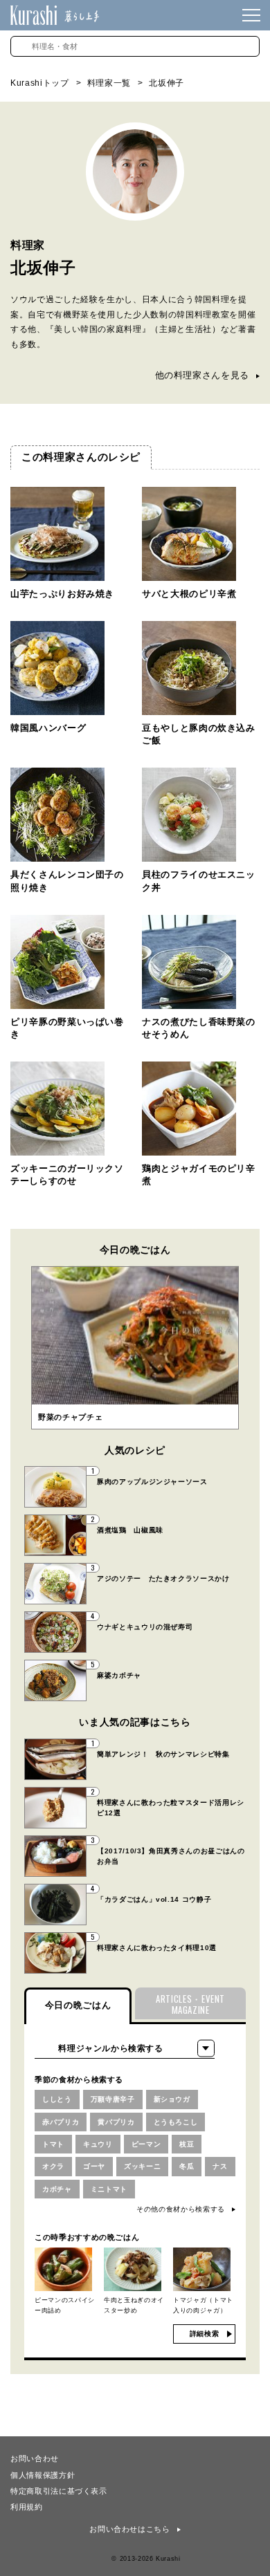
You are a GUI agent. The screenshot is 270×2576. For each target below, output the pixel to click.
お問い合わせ (35, 2458)
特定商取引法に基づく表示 (59, 2490)
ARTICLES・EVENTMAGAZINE (190, 2004)
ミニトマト (109, 2189)
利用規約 (27, 2506)
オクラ (53, 2166)
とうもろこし (176, 2122)
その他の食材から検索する (181, 2209)
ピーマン (146, 2144)
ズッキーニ (142, 2166)
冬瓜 (187, 2166)
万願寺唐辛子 (113, 2099)
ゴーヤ (94, 2166)
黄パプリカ (116, 2122)
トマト (53, 2144)
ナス (220, 2166)
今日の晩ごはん (78, 2005)
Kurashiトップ (40, 83)
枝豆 (187, 2144)
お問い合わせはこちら (130, 2529)
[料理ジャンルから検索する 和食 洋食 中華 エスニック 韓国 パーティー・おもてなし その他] (125, 2048)
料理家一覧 (109, 83)
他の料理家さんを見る (202, 375)
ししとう (57, 2099)
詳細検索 (205, 2334)
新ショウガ (172, 2099)
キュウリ (98, 2144)
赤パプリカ (61, 2122)
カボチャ (57, 2189)
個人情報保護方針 (43, 2474)
